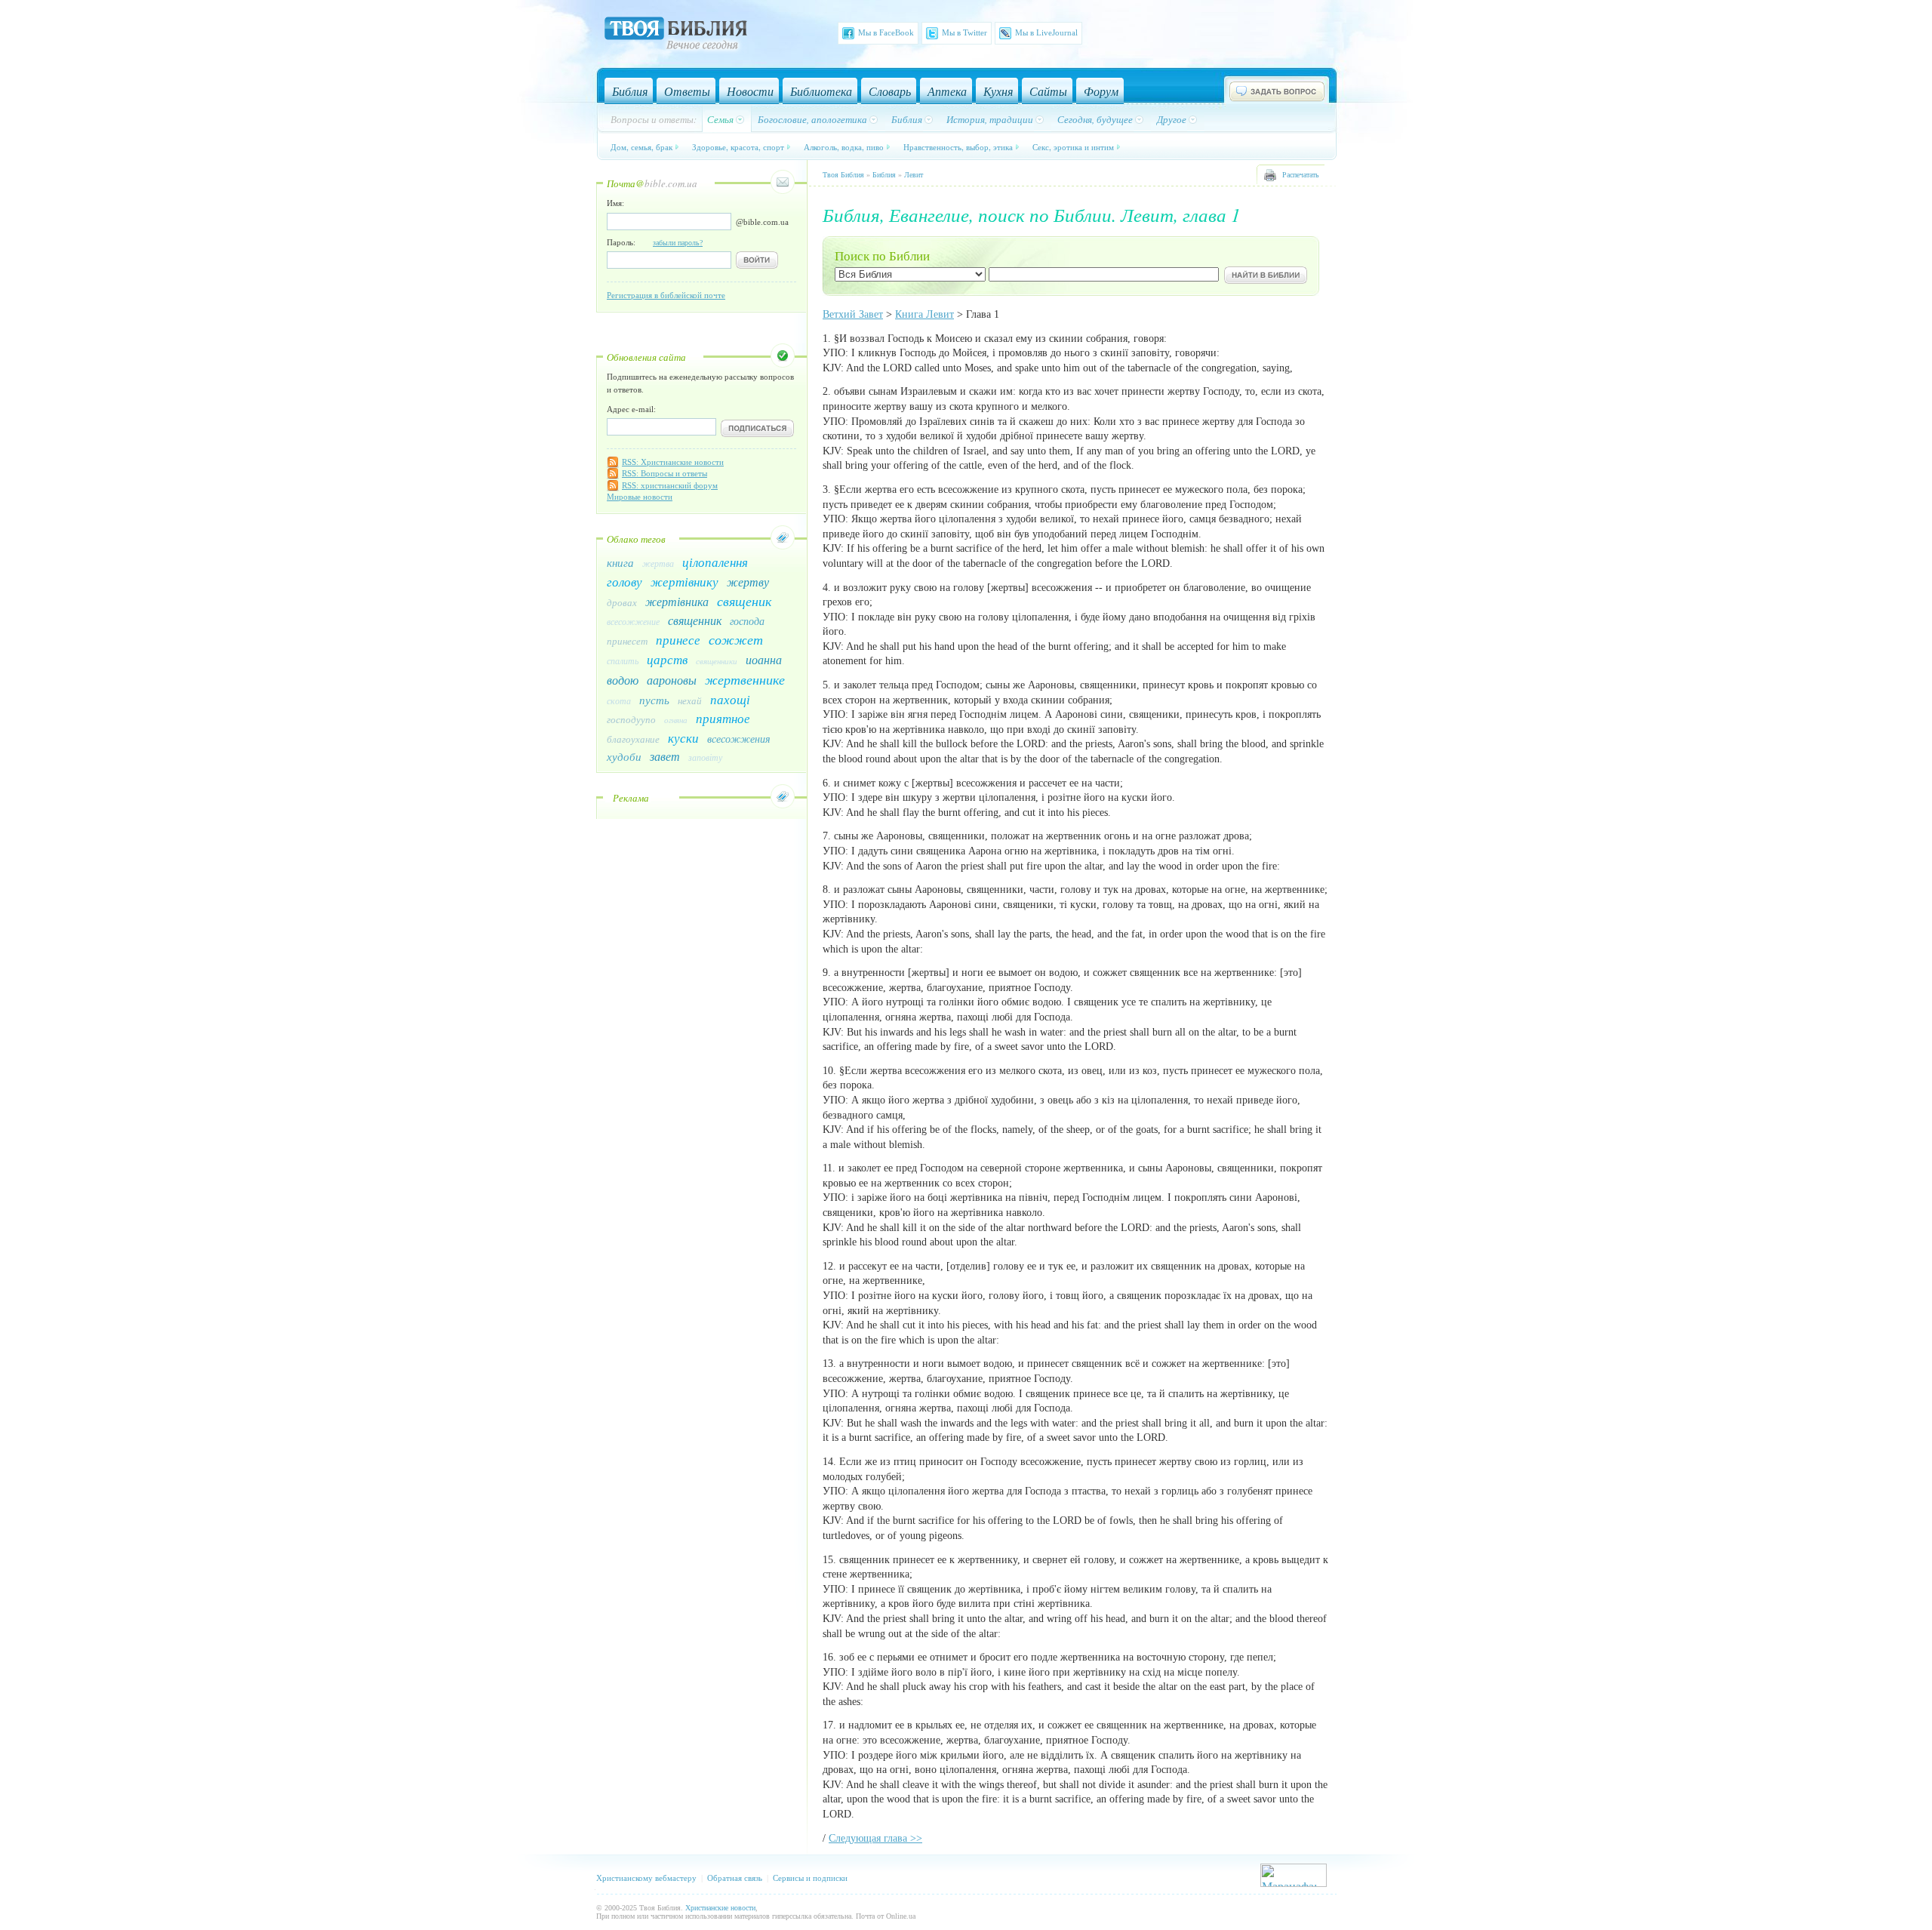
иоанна (764, 659)
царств (667, 659)
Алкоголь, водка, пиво (844, 147)
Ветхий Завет (853, 314)
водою (623, 680)
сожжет (736, 639)
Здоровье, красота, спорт (738, 147)
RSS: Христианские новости (673, 462)
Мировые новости (640, 497)
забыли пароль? (678, 243)
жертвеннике (745, 679)
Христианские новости (720, 1908)
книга (620, 562)
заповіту (705, 757)
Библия (884, 175)
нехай (690, 700)
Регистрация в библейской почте (666, 295)
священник (695, 620)
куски (683, 738)
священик (744, 601)
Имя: (615, 203)
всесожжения (739, 739)
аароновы (672, 680)
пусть (654, 700)
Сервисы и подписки (810, 1878)
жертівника (677, 601)
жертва (658, 563)
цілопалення (715, 562)
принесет (627, 641)
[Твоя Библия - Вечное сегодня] (676, 35)
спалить (623, 660)
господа (747, 621)
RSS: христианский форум (670, 485)
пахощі (730, 699)
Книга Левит (924, 314)
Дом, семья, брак (641, 147)
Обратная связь (735, 1878)
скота (619, 700)
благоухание (633, 739)
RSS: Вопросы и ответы (665, 473)
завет (665, 756)
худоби (624, 756)
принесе (678, 640)
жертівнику (685, 582)
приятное (723, 718)
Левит (914, 175)
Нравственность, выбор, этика (958, 147)
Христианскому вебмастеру (646, 1878)
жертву (748, 582)
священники (717, 661)
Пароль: (655, 242)
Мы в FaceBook (886, 32)
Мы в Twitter (964, 32)
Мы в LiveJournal (1046, 32)
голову (625, 582)
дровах (622, 602)
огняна (676, 720)
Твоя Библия (843, 175)
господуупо (631, 719)
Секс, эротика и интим (1073, 147)
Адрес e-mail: (631, 409)
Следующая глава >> (875, 1838)
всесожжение (633, 621)
